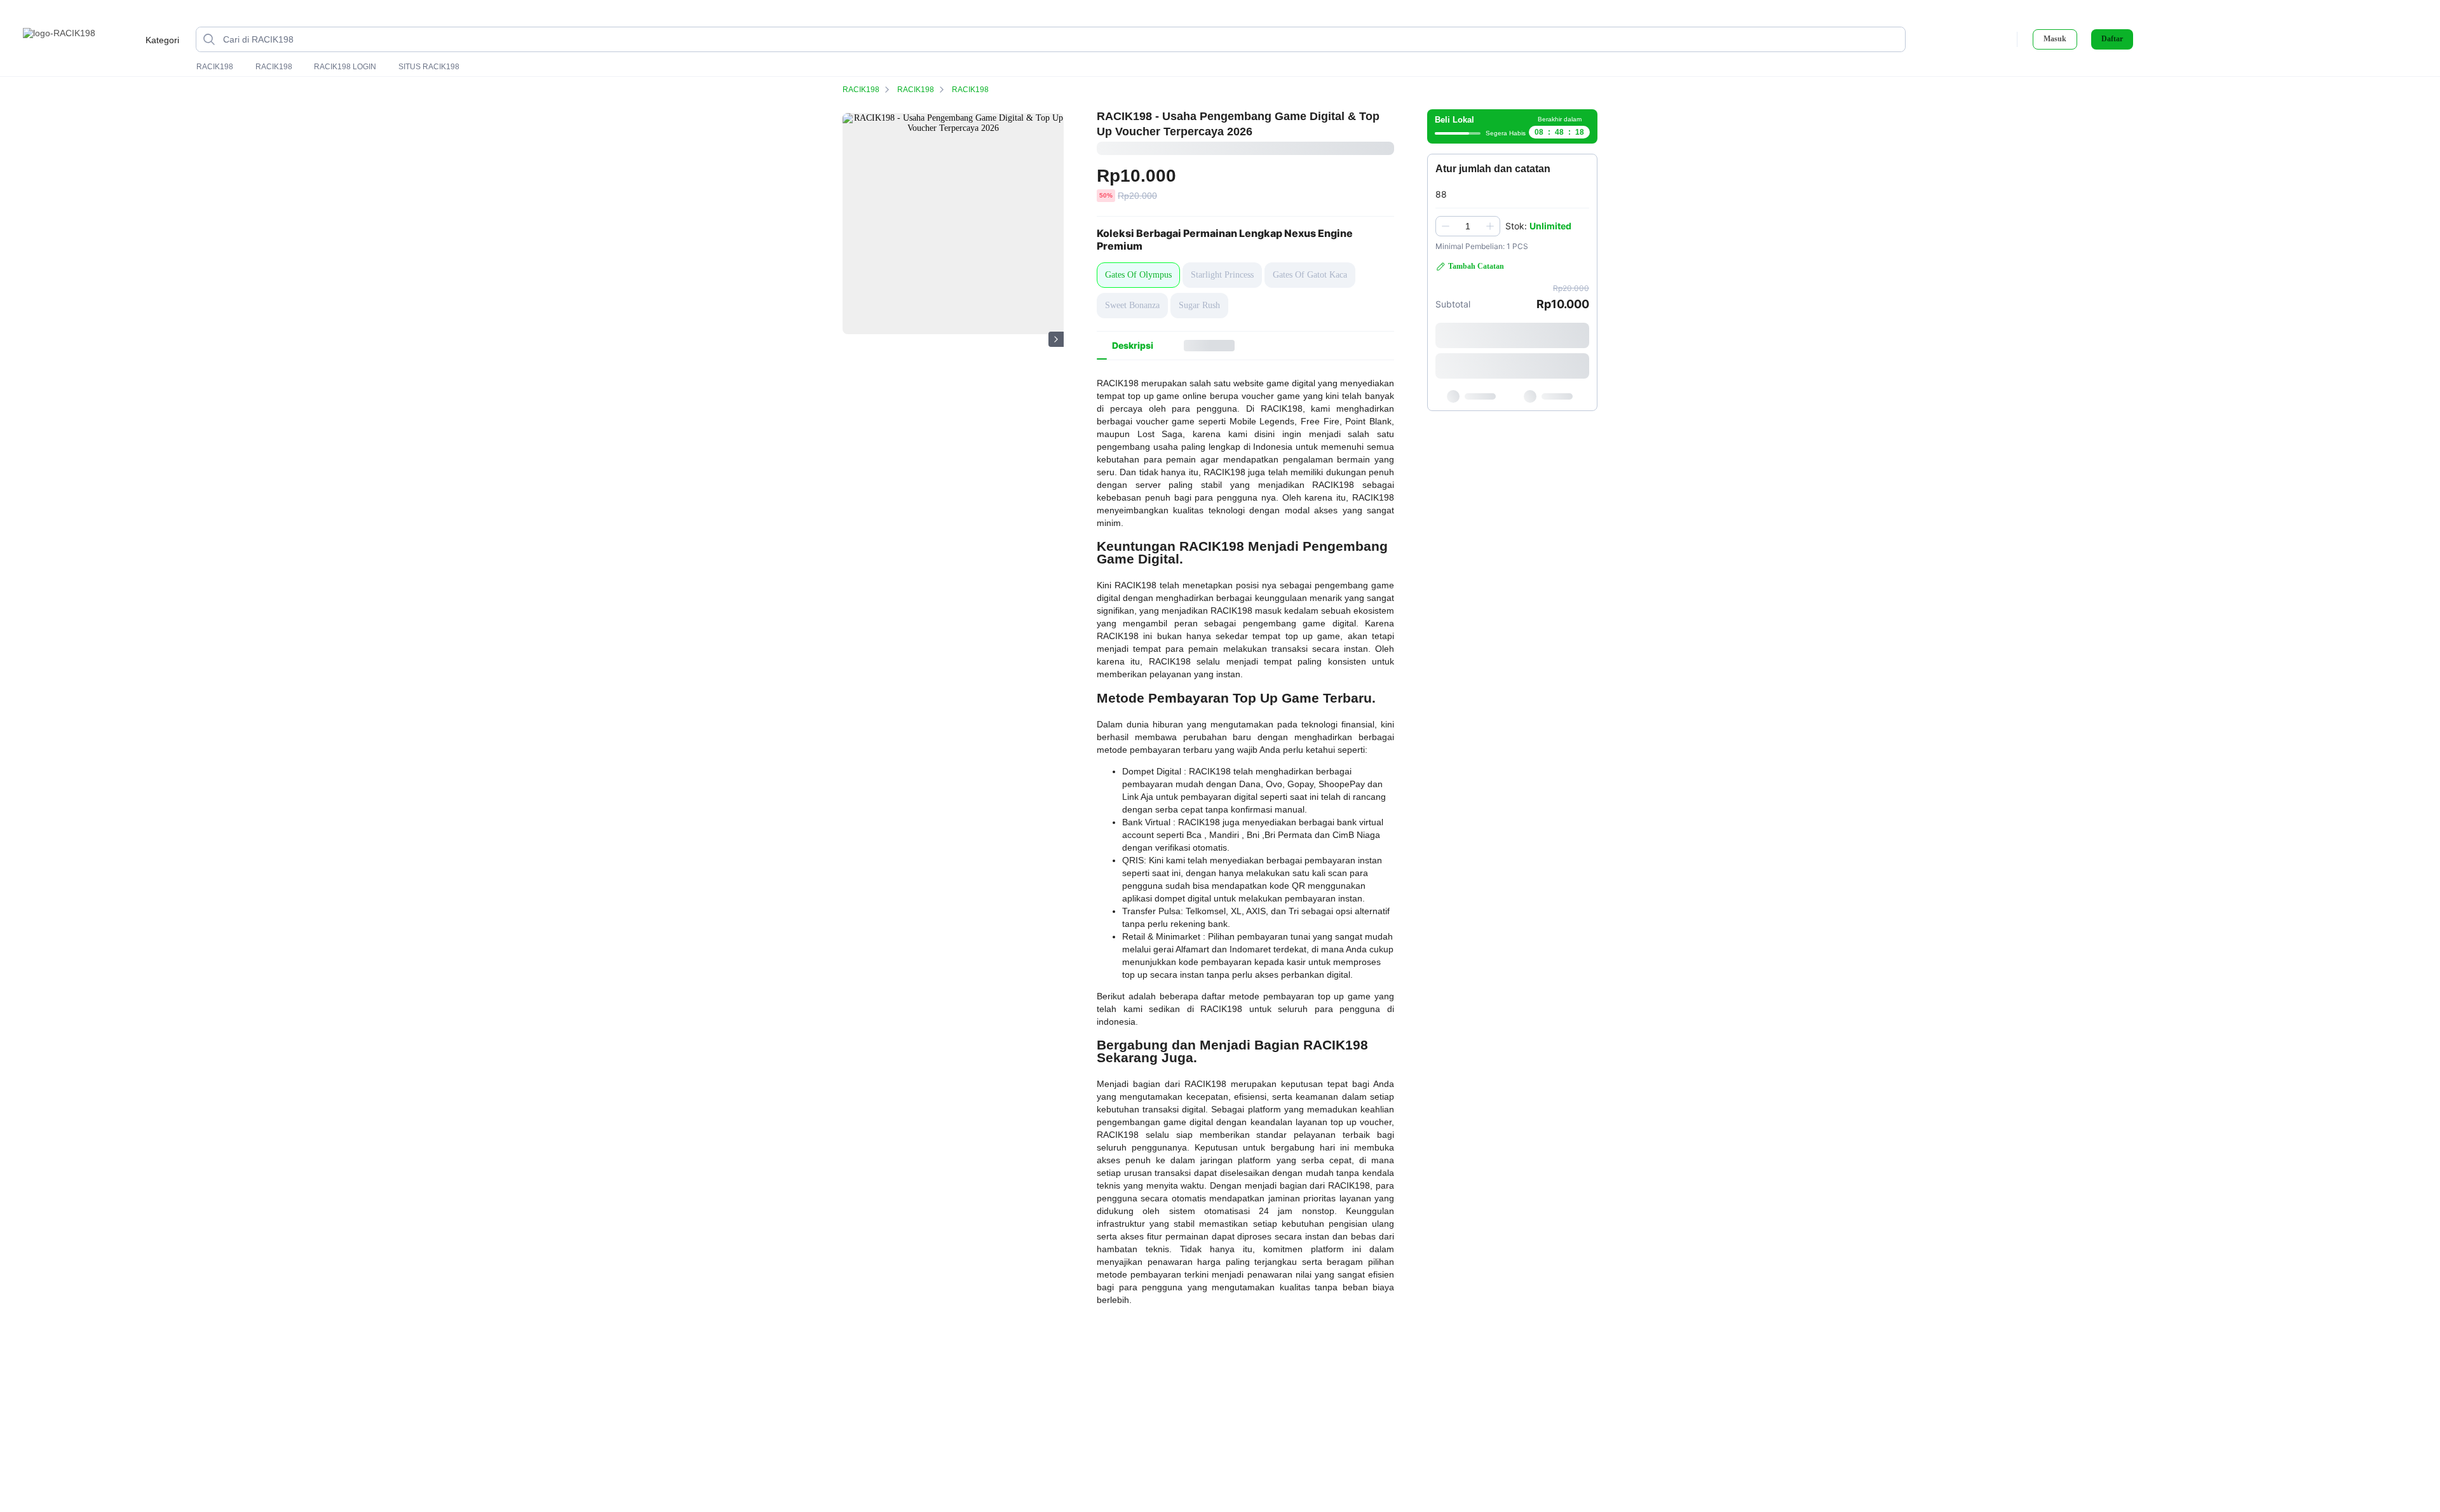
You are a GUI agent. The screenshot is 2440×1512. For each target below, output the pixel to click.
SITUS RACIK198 (429, 67)
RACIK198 (215, 67)
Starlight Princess (1222, 275)
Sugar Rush (1199, 305)
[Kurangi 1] (1446, 226)
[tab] (1133, 346)
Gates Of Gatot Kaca (1310, 275)
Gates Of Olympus (1138, 275)
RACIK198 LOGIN (345, 67)
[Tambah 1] (1490, 226)
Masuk (2055, 39)
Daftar (2112, 39)
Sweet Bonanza (1132, 305)
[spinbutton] (1468, 226)
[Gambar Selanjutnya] (1056, 339)
